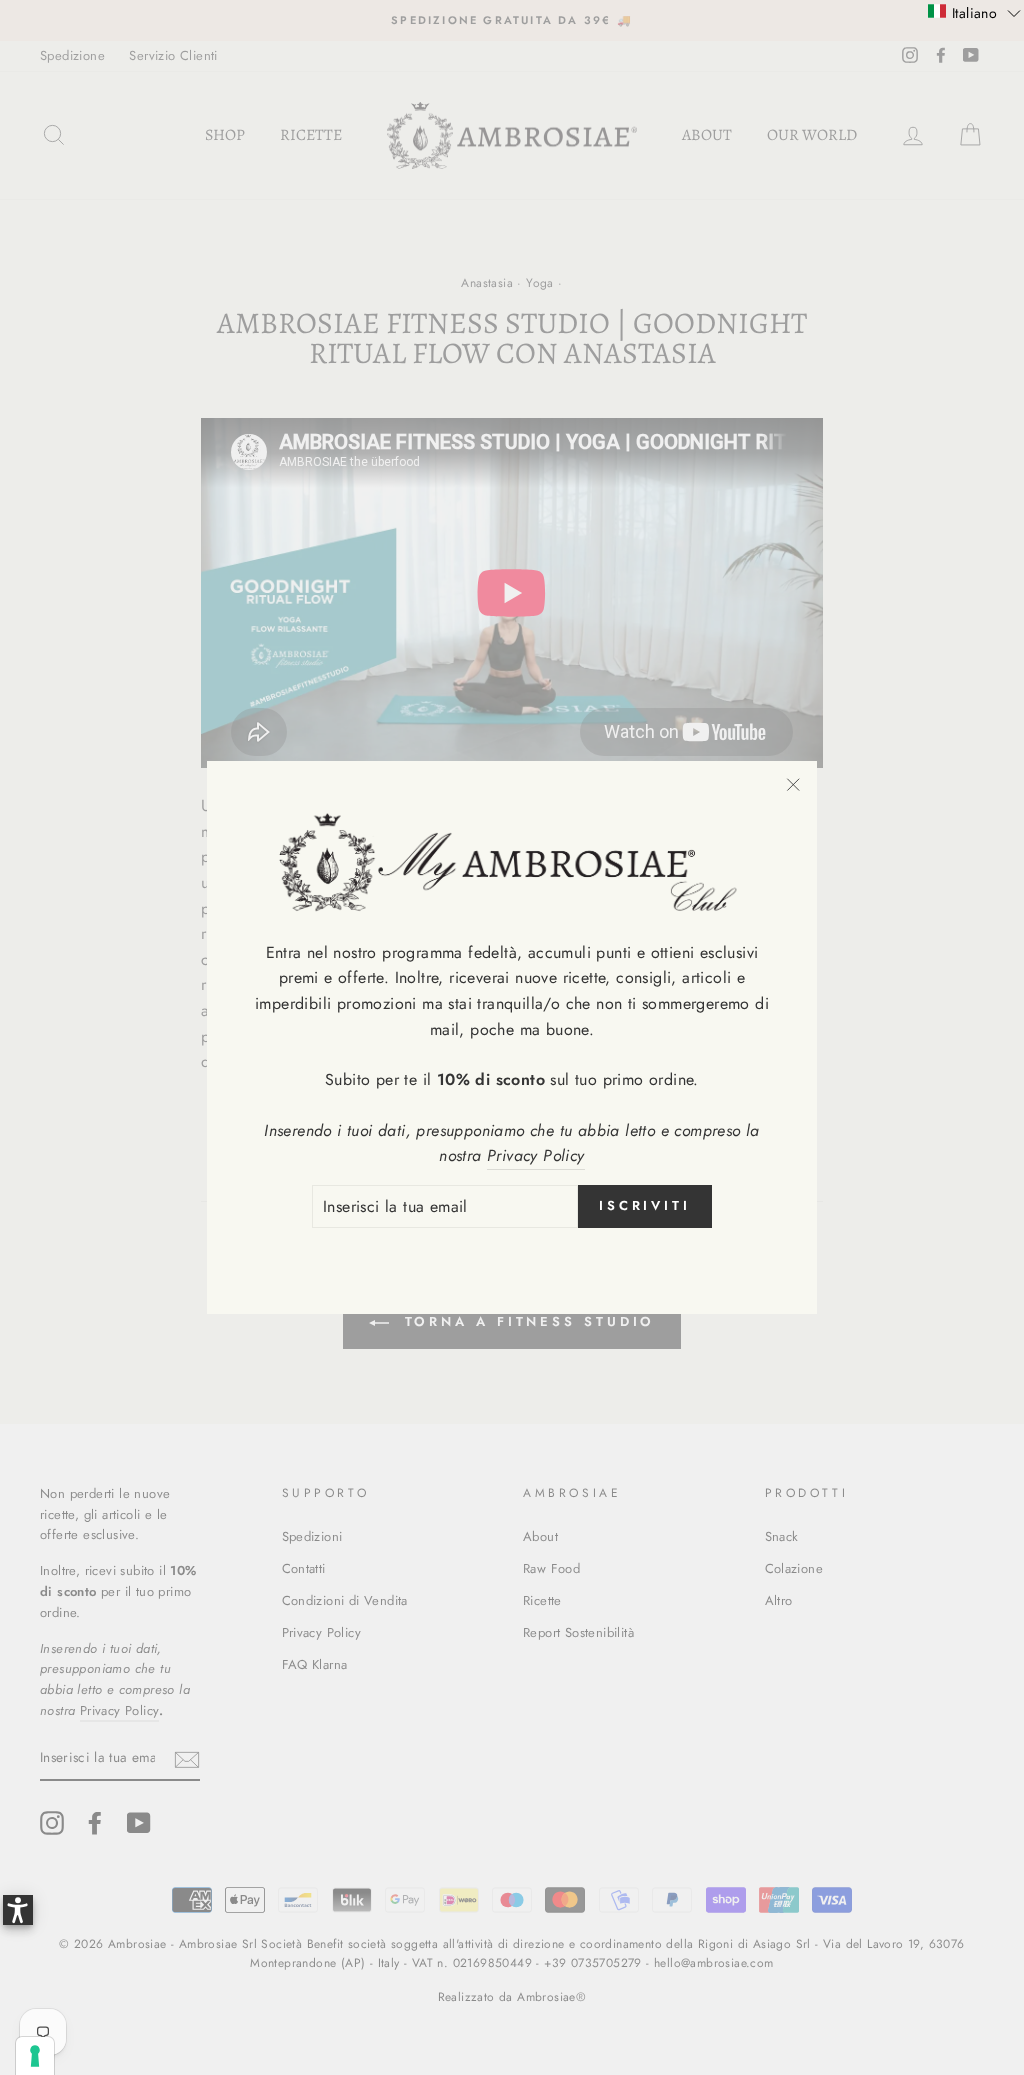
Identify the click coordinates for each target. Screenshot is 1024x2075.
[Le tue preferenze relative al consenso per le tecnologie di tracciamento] (35, 2056)
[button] (974, 12)
